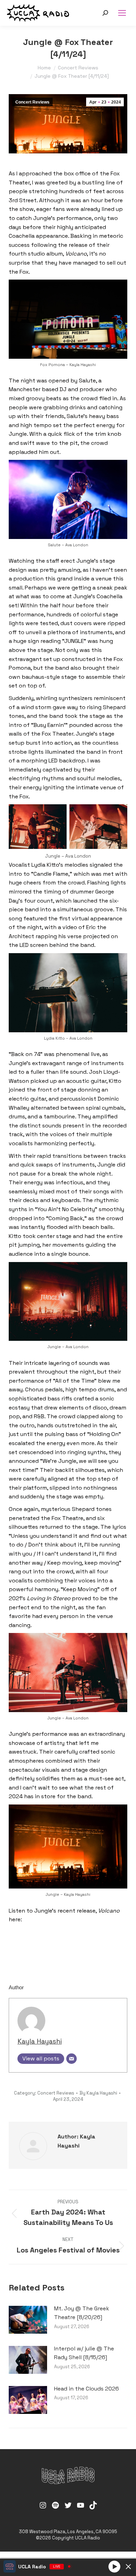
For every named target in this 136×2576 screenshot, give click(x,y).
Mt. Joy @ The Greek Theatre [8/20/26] (82, 2313)
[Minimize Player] (128, 2567)
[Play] (114, 2566)
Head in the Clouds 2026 (86, 2389)
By (98, 2093)
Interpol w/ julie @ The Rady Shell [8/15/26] (84, 2353)
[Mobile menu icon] (122, 13)
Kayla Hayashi (40, 2041)
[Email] (71, 2059)
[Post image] (28, 2320)
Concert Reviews (32, 102)
